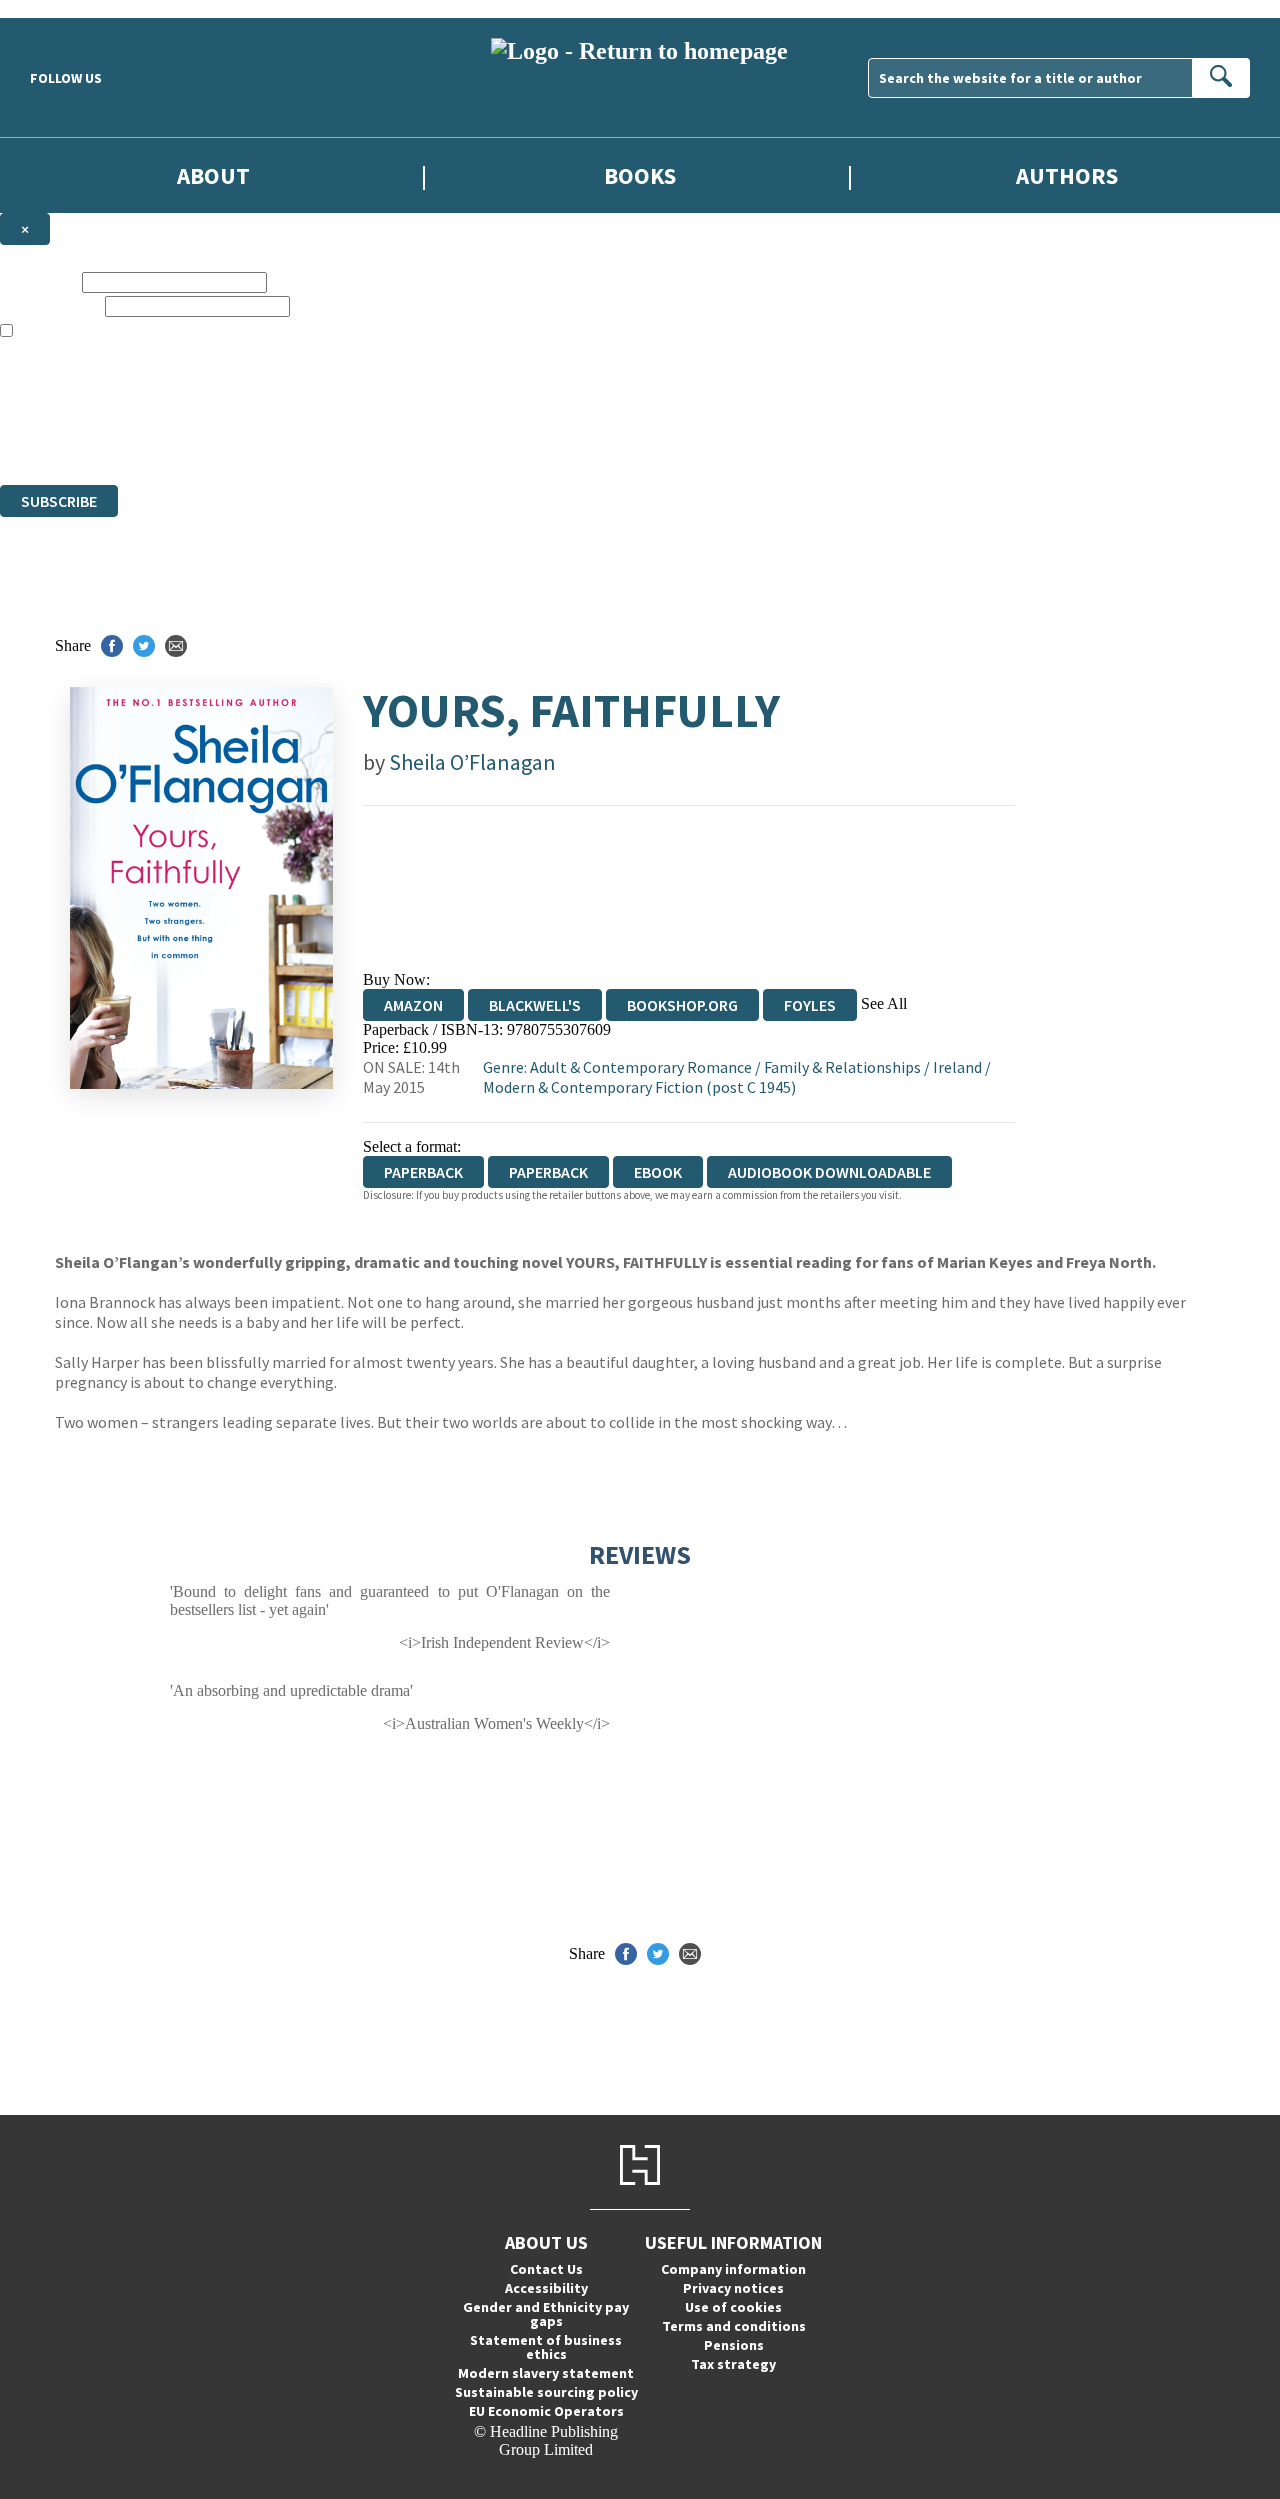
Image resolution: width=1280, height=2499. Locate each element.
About (213, 175)
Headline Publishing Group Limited (250, 403)
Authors (1067, 175)
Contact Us (546, 2269)
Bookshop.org (682, 1005)
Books (640, 175)
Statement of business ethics (546, 2347)
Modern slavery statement (546, 2373)
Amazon (413, 1005)
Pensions (734, 2345)
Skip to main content (65, 8)
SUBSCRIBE (59, 501)
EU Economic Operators (546, 2411)
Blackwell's (535, 1005)
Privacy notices (733, 2288)
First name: (39, 281)
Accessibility (546, 2288)
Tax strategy (733, 2364)
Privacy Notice (394, 439)
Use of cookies (733, 2307)
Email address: (50, 305)
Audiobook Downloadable (829, 1172)
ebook (658, 1172)
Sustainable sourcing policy (546, 2392)
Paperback (548, 1172)
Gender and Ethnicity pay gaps (546, 2314)
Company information (733, 2269)
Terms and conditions (734, 2326)
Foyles (810, 1005)
